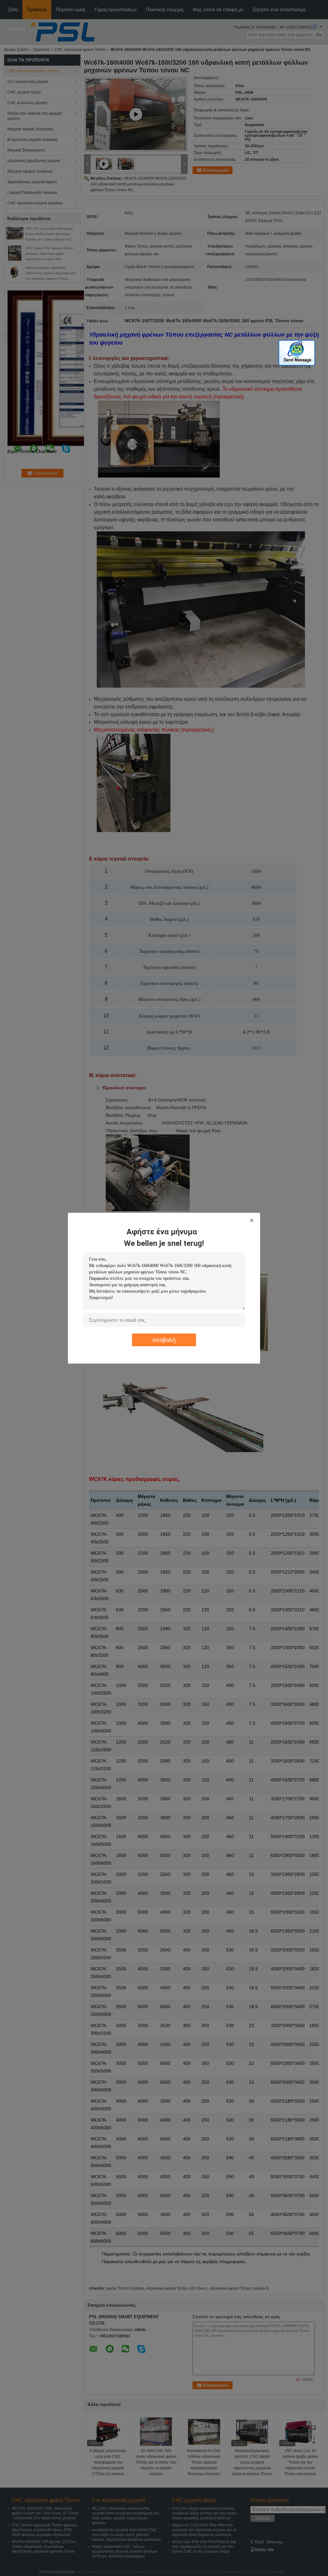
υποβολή (164, 1340)
